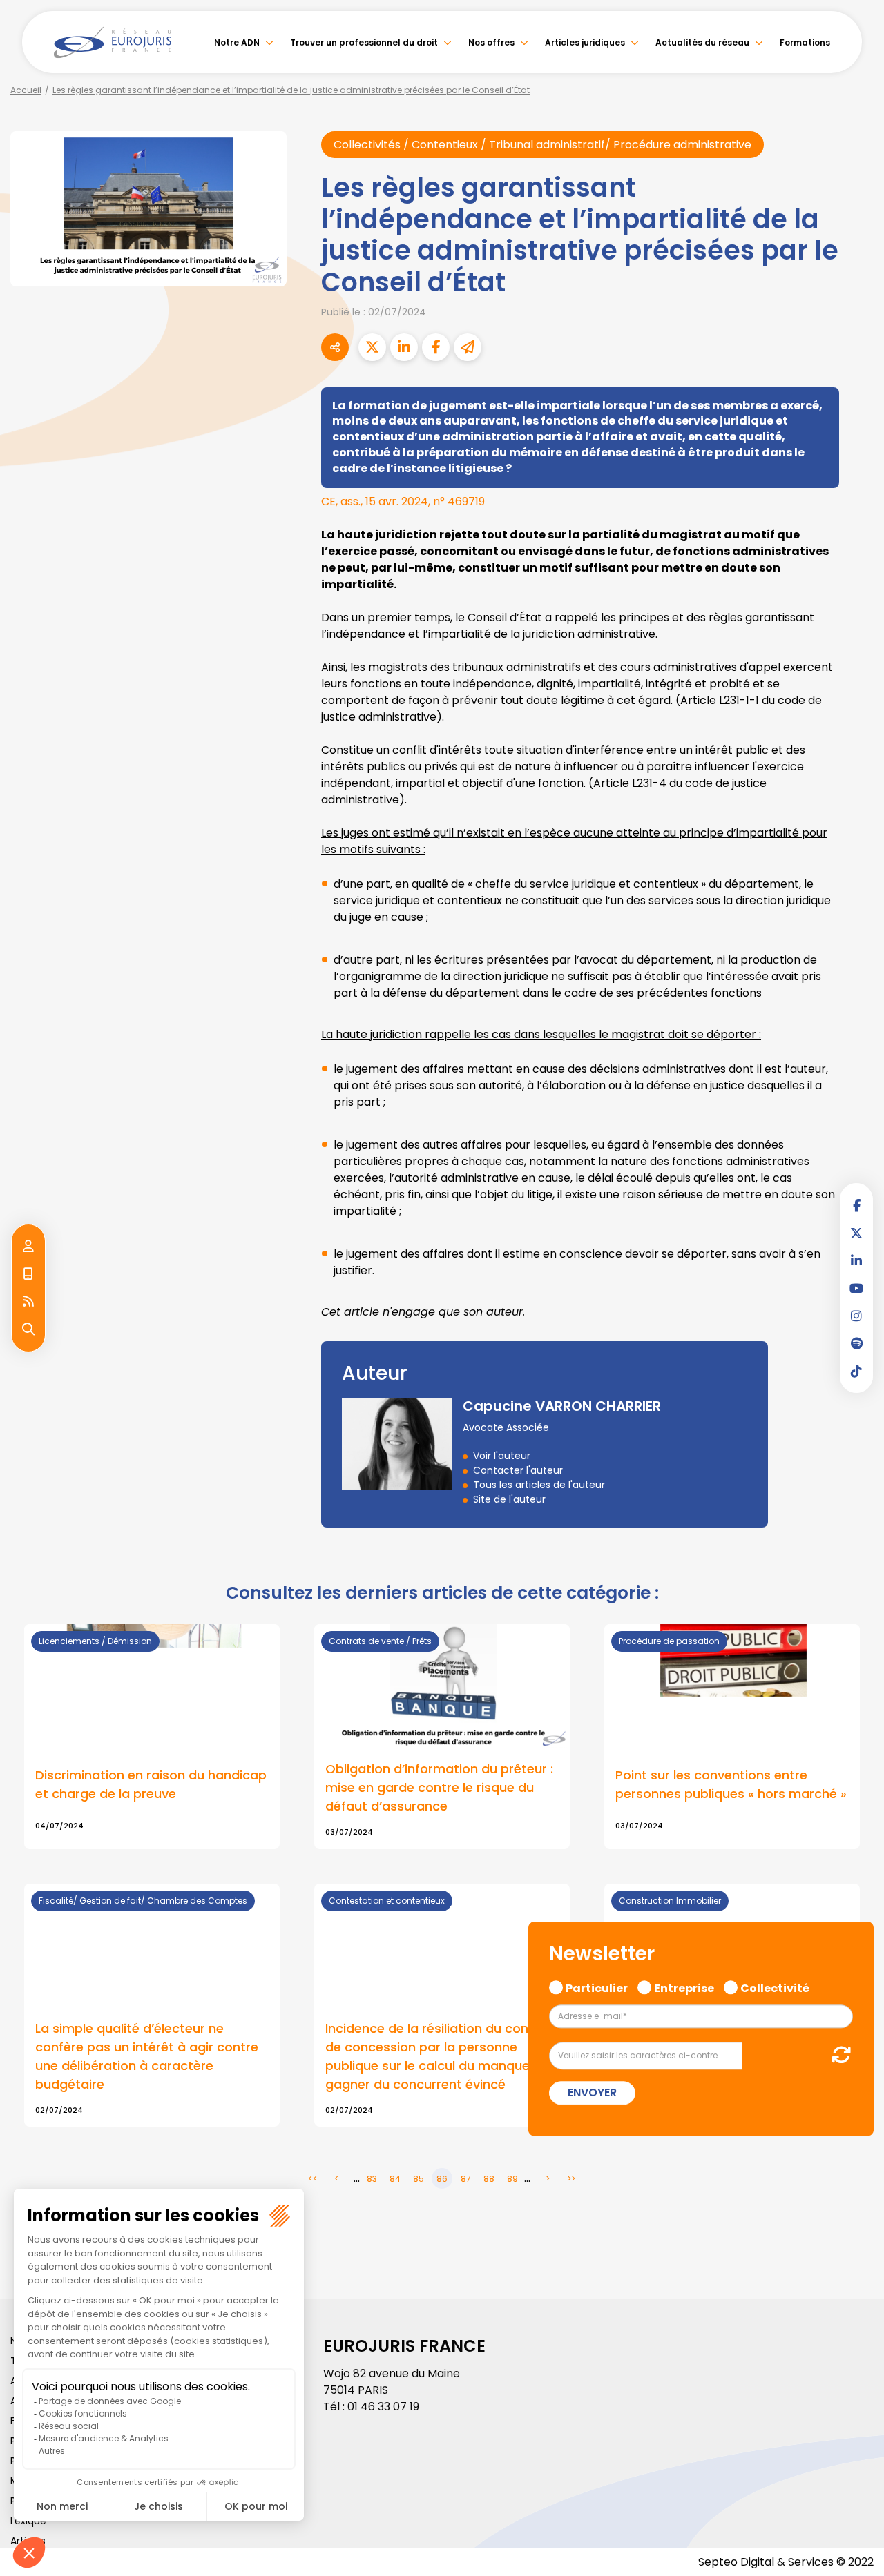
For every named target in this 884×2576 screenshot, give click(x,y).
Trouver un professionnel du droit (364, 42)
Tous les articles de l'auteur (539, 1485)
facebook (856, 1205)
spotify (856, 1343)
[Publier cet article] (372, 347)
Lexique (28, 2521)
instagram (856, 1316)
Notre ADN (237, 42)
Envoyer (592, 2093)
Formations (805, 42)
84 (395, 2179)
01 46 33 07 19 (383, 2407)
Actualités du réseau (702, 42)
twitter (856, 1233)
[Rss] (28, 1302)
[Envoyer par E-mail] (468, 347)
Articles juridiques (585, 42)
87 (466, 2179)
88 (489, 2179)
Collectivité (775, 1987)
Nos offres (491, 42)
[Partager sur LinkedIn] (404, 347)
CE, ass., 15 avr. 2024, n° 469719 (403, 501)
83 (372, 2179)
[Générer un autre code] (837, 2055)
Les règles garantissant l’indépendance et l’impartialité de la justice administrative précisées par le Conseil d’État (291, 90)
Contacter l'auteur (518, 1470)
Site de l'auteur (509, 1499)
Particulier (597, 1987)
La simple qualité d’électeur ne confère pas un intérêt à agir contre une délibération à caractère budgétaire (147, 2056)
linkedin (856, 1260)
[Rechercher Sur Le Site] (28, 1329)
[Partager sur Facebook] (436, 347)
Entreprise (684, 1987)
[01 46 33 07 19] (28, 1274)
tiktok (856, 1371)
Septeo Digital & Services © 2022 (786, 2562)
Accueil (26, 90)
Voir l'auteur (502, 1456)
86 (442, 2179)
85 (419, 2179)
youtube (856, 1288)
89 (512, 2179)
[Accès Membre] (28, 1247)
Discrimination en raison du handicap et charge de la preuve (151, 1784)
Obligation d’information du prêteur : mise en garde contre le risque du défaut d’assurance (439, 1787)
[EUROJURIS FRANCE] (113, 42)
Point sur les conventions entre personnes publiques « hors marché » (731, 1784)
